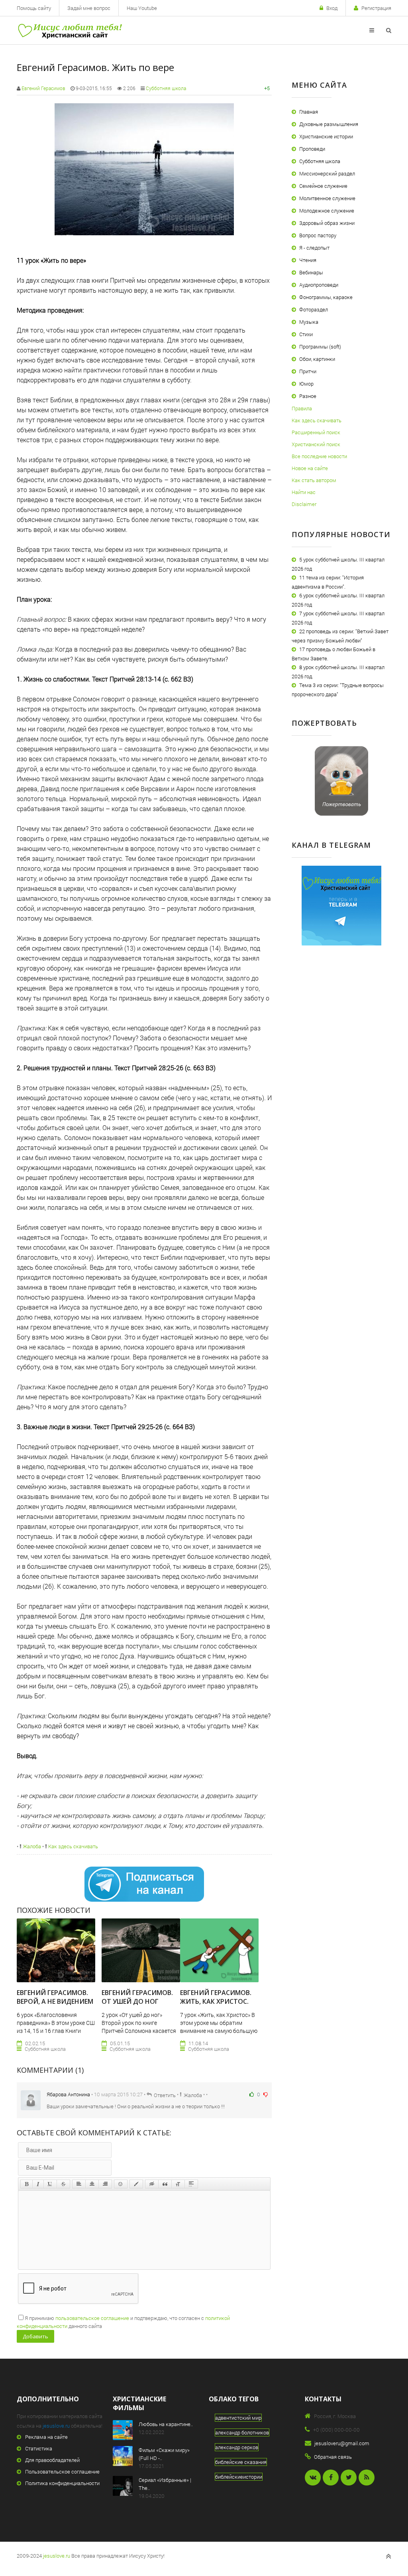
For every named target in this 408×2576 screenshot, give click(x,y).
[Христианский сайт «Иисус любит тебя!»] (70, 30)
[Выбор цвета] (136, 2184)
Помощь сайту (34, 8)
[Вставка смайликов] (121, 2184)
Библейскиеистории (239, 2477)
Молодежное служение (327, 211)
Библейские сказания (241, 2462)
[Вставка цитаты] (165, 2184)
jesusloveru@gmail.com (342, 2443)
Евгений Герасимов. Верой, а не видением (55, 1997)
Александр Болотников (242, 2432)
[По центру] (92, 2184)
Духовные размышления (329, 124)
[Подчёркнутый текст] (50, 2184)
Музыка (309, 322)
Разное (308, 396)
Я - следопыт (314, 248)
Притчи (308, 371)
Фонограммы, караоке (326, 297)
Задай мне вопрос (89, 8)
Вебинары (311, 272)
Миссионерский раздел (327, 173)
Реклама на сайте (46, 2437)
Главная (309, 112)
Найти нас (304, 492)
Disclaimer (304, 504)
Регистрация (376, 8)
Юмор (306, 384)
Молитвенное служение (327, 198)
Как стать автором (314, 480)
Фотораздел (314, 309)
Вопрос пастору (318, 235)
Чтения (308, 260)
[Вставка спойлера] (191, 2184)
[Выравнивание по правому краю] (105, 2184)
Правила (302, 408)
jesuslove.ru (56, 2426)
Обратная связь (333, 2457)
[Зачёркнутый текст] (63, 2184)
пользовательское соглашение (92, 2318)
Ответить (165, 2095)
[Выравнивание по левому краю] (79, 2184)
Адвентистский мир (238, 2418)
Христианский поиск (316, 444)
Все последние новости (319, 456)
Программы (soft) (320, 347)
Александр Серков (237, 2447)
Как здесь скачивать (73, 1846)
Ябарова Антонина (68, 2094)
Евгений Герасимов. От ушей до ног (137, 1997)
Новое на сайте (310, 468)
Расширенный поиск (316, 432)
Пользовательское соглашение (62, 2472)
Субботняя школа (166, 88)
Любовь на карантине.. (166, 2424)
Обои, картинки (317, 359)
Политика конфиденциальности (62, 2483)
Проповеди (312, 149)
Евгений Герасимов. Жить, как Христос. (216, 1997)
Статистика (39, 2448)
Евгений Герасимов (43, 88)
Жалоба (31, 1846)
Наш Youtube (142, 8)
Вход (332, 8)
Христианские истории (326, 136)
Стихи (306, 334)
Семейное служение (323, 186)
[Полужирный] (26, 2184)
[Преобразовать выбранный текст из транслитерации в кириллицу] (178, 2184)
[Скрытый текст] (152, 2184)
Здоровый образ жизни (327, 223)
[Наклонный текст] (38, 2184)
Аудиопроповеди (319, 285)
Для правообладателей (52, 2460)
